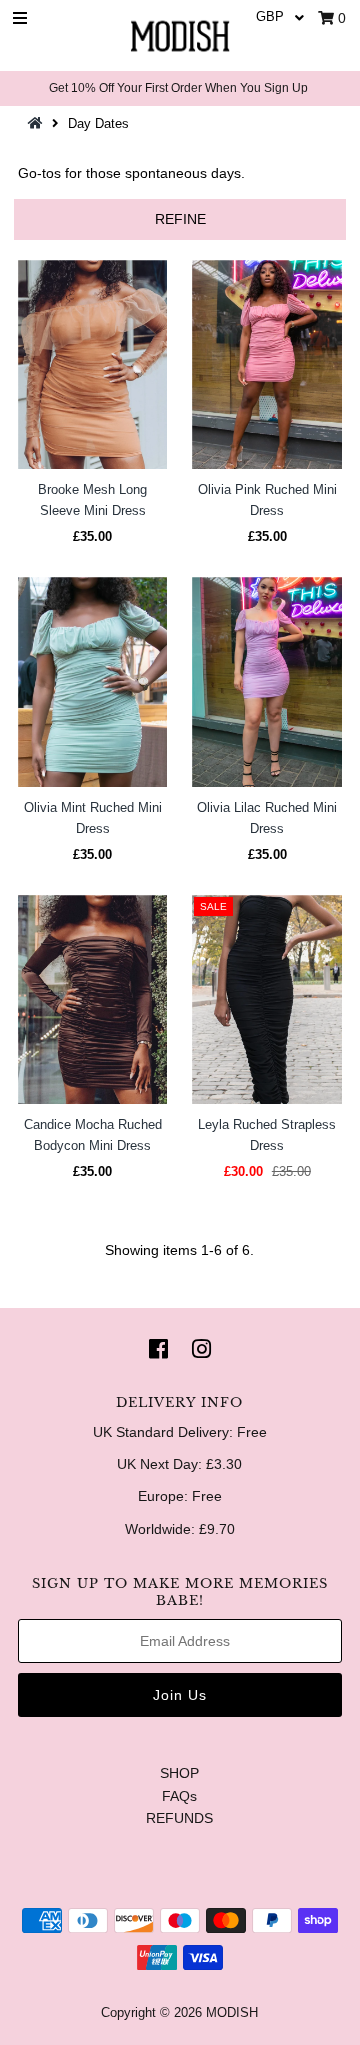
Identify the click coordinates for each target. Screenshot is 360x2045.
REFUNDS (179, 1818)
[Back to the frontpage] (38, 123)
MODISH (232, 2012)
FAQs (179, 1796)
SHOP (179, 1773)
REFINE (180, 219)
